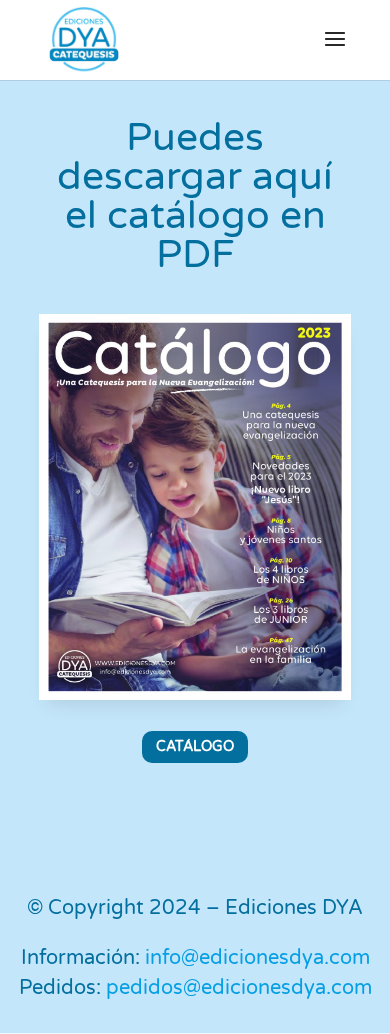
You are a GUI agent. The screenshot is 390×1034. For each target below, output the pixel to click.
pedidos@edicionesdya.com (239, 988)
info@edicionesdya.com (257, 958)
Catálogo (195, 746)
